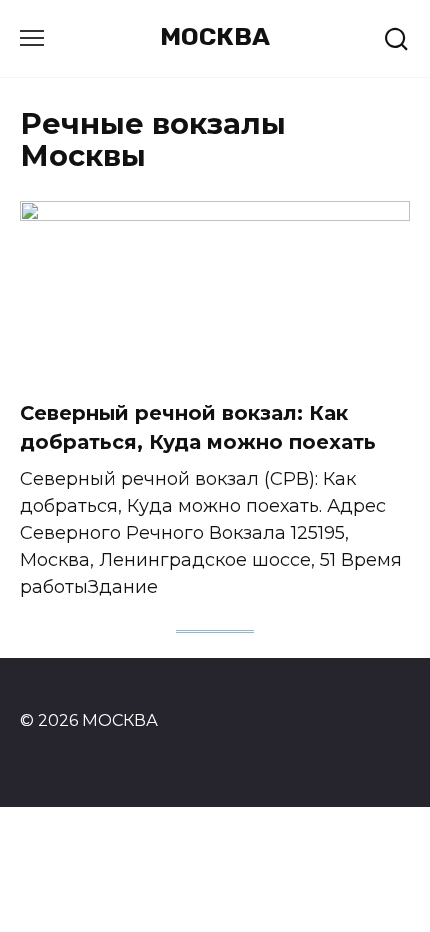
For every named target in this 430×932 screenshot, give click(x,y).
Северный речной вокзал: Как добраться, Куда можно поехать (198, 428)
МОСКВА (215, 36)
